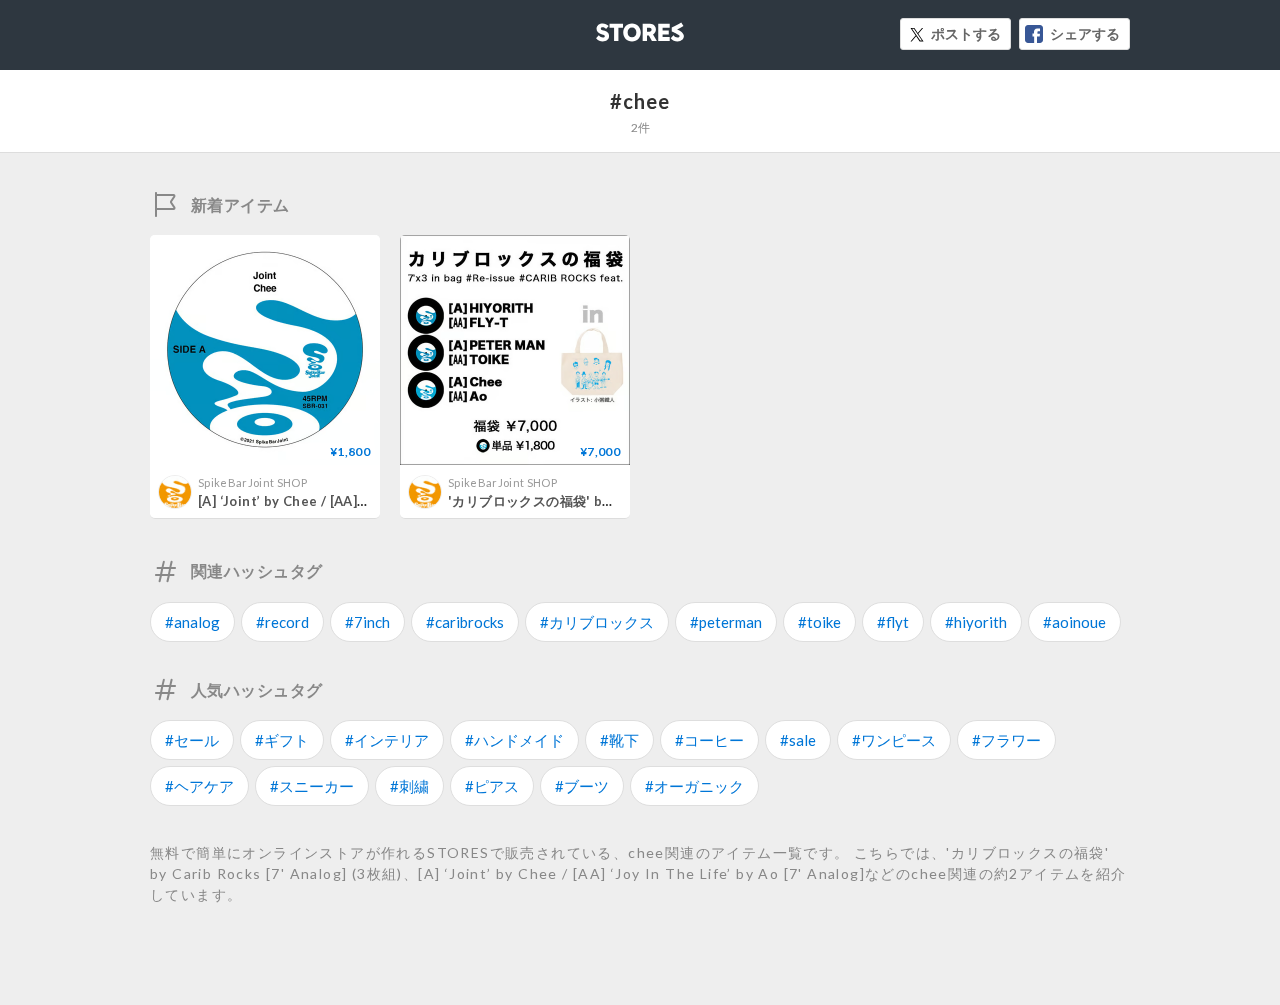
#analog (192, 622)
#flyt (893, 622)
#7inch (367, 622)
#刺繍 (409, 786)
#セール (192, 740)
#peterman (726, 622)
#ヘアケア (199, 786)
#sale (798, 740)
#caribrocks (465, 622)
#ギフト (282, 740)
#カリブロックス (597, 622)
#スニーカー (312, 786)
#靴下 (619, 740)
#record (282, 622)
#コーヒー (709, 740)
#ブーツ (582, 786)
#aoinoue (1074, 622)
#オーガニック (694, 786)
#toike (819, 622)
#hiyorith (976, 622)
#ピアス (492, 786)
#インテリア (387, 740)
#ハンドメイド (514, 740)
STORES (607, 26)
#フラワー (1006, 740)
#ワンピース (894, 740)
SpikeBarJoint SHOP (252, 482)
